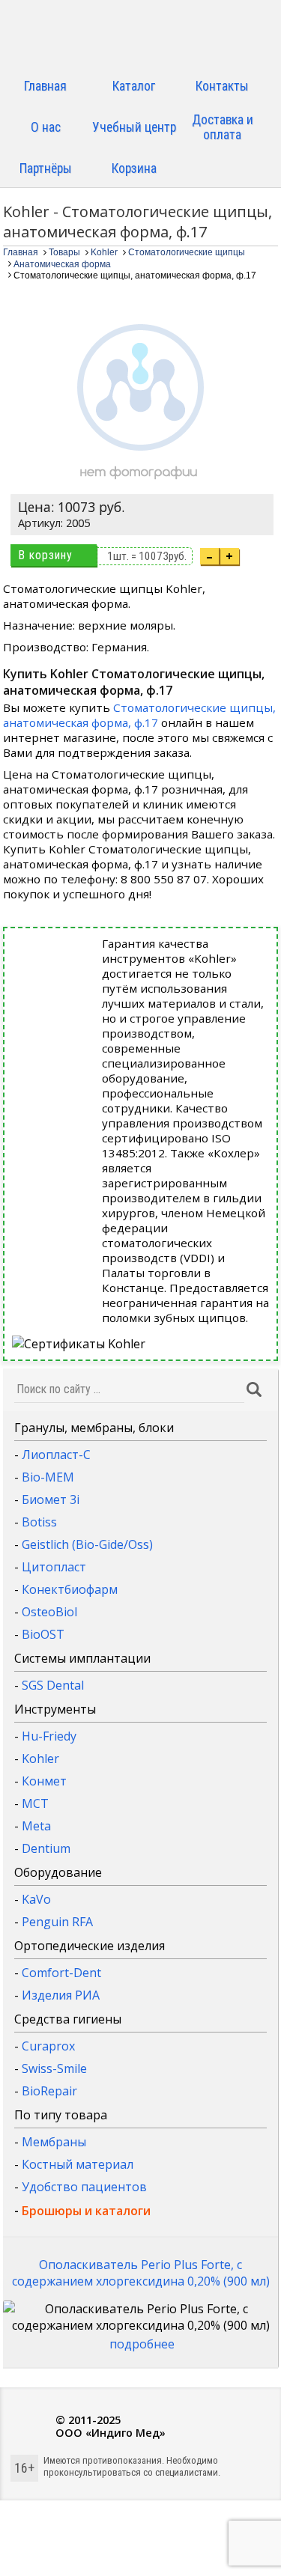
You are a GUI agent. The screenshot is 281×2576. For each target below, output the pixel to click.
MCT (35, 1803)
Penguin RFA (57, 1922)
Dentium (46, 1848)
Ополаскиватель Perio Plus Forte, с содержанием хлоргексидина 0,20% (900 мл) (141, 2273)
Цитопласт (54, 1567)
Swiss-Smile (54, 2068)
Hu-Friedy (49, 1736)
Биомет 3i (51, 1499)
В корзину (45, 555)
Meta (36, 1826)
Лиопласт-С (56, 1455)
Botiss (39, 1522)
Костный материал (78, 2164)
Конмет (44, 1781)
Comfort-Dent (61, 1973)
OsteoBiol (49, 1612)
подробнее (142, 2344)
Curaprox (48, 2046)
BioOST (43, 1634)
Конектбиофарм (70, 1589)
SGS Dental (53, 1685)
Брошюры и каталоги (86, 2211)
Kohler (40, 1759)
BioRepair (49, 2091)
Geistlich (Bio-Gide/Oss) (87, 1544)
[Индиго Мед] (141, 36)
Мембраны (54, 2142)
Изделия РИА (61, 1995)
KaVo (36, 1899)
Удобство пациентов (84, 2187)
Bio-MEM (48, 1477)
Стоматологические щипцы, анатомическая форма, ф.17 (139, 715)
